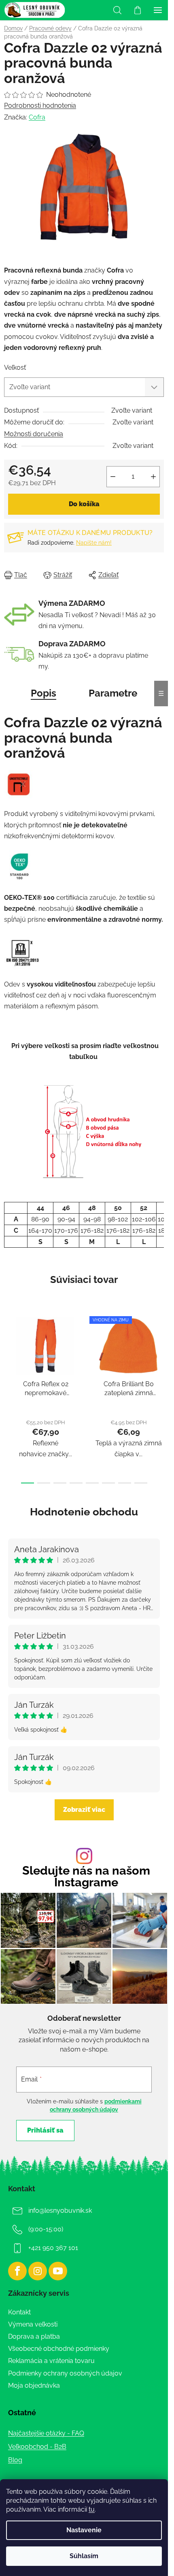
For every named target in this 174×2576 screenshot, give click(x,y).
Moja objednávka (34, 2385)
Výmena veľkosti (33, 2324)
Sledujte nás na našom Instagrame (86, 1877)
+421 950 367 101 (53, 2248)
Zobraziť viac (84, 1810)
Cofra (37, 117)
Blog (15, 2460)
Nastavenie (84, 2530)
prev (8, 1351)
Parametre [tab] (113, 693)
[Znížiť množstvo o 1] (113, 477)
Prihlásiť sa (45, 2130)
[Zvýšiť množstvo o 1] (153, 477)
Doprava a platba (34, 2336)
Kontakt (19, 2312)
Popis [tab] (43, 693)
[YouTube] (58, 2271)
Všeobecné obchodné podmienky (59, 2349)
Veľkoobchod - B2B (37, 2447)
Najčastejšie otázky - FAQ (46, 2433)
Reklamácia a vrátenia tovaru (51, 2361)
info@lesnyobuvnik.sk (60, 2211)
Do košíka (84, 504)
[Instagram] (38, 2271)
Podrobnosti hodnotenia (40, 105)
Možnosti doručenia (34, 434)
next (159, 1351)
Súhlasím (84, 2556)
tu (92, 2509)
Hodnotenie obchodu (84, 1512)
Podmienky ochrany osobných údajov (65, 2373)
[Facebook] (17, 2271)
